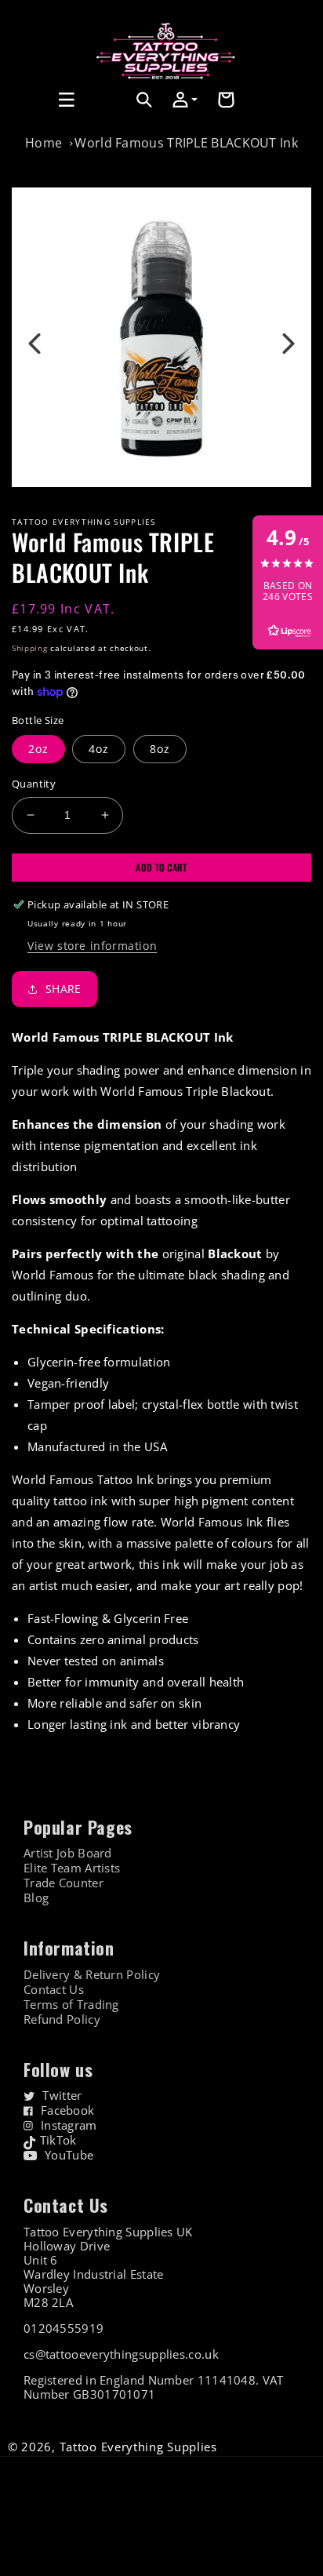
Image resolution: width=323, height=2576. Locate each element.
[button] (29, 100)
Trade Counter (64, 1883)
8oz (160, 749)
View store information (92, 946)
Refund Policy (62, 2019)
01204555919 (64, 2328)
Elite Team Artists (72, 1868)
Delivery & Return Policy (92, 1975)
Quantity (34, 784)
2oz (38, 749)
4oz (99, 749)
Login (111, 117)
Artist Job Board (68, 1853)
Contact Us (54, 1990)
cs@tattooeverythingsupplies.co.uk (121, 2354)
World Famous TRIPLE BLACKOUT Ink (186, 143)
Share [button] (64, 989)
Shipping (30, 648)
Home (44, 143)
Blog (36, 1898)
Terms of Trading (71, 2005)
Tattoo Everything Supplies (138, 2447)
